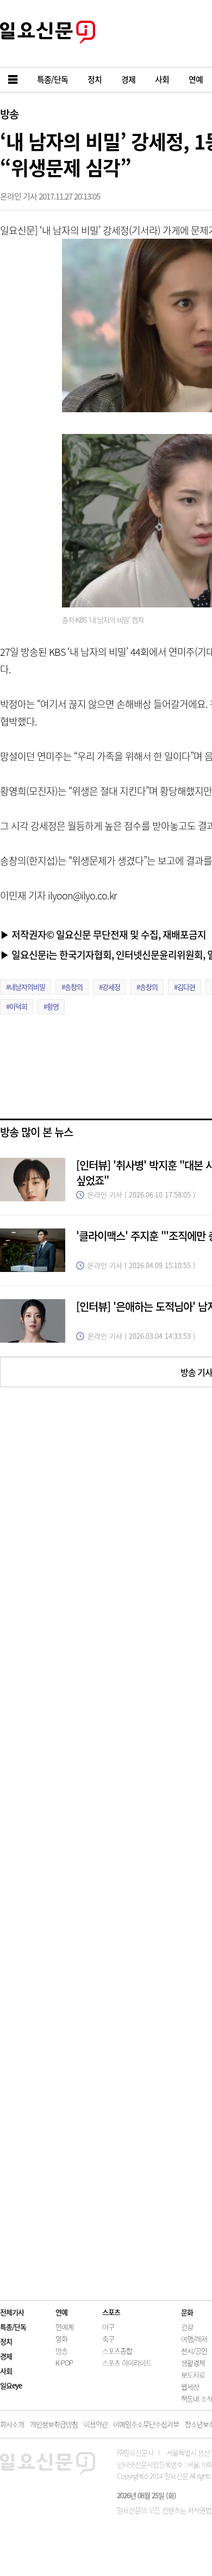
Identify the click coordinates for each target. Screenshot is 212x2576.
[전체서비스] (14, 80)
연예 (61, 2312)
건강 (187, 2327)
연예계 (64, 2327)
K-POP (64, 2363)
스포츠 (111, 2312)
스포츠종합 (117, 2351)
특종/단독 (13, 2327)
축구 (108, 2339)
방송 (9, 114)
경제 (6, 2356)
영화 (61, 2339)
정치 (6, 2341)
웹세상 (190, 2386)
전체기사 (12, 2312)
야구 (108, 2327)
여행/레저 (194, 2339)
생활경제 (193, 2363)
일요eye (11, 2385)
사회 (6, 2371)
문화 (187, 2312)
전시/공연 (194, 2351)
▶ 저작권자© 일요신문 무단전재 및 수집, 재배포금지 (103, 934)
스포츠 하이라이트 (127, 2363)
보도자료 (193, 2375)
